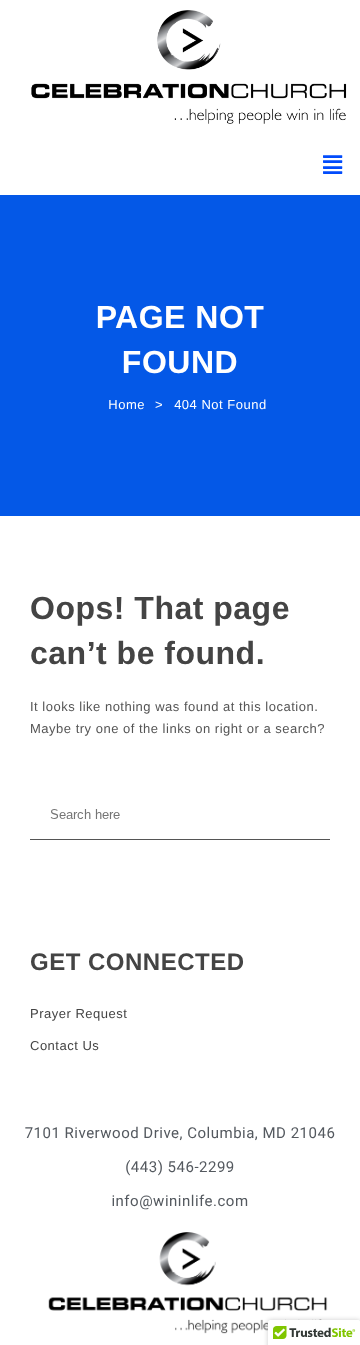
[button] (332, 165)
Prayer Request (78, 1013)
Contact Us (64, 1045)
